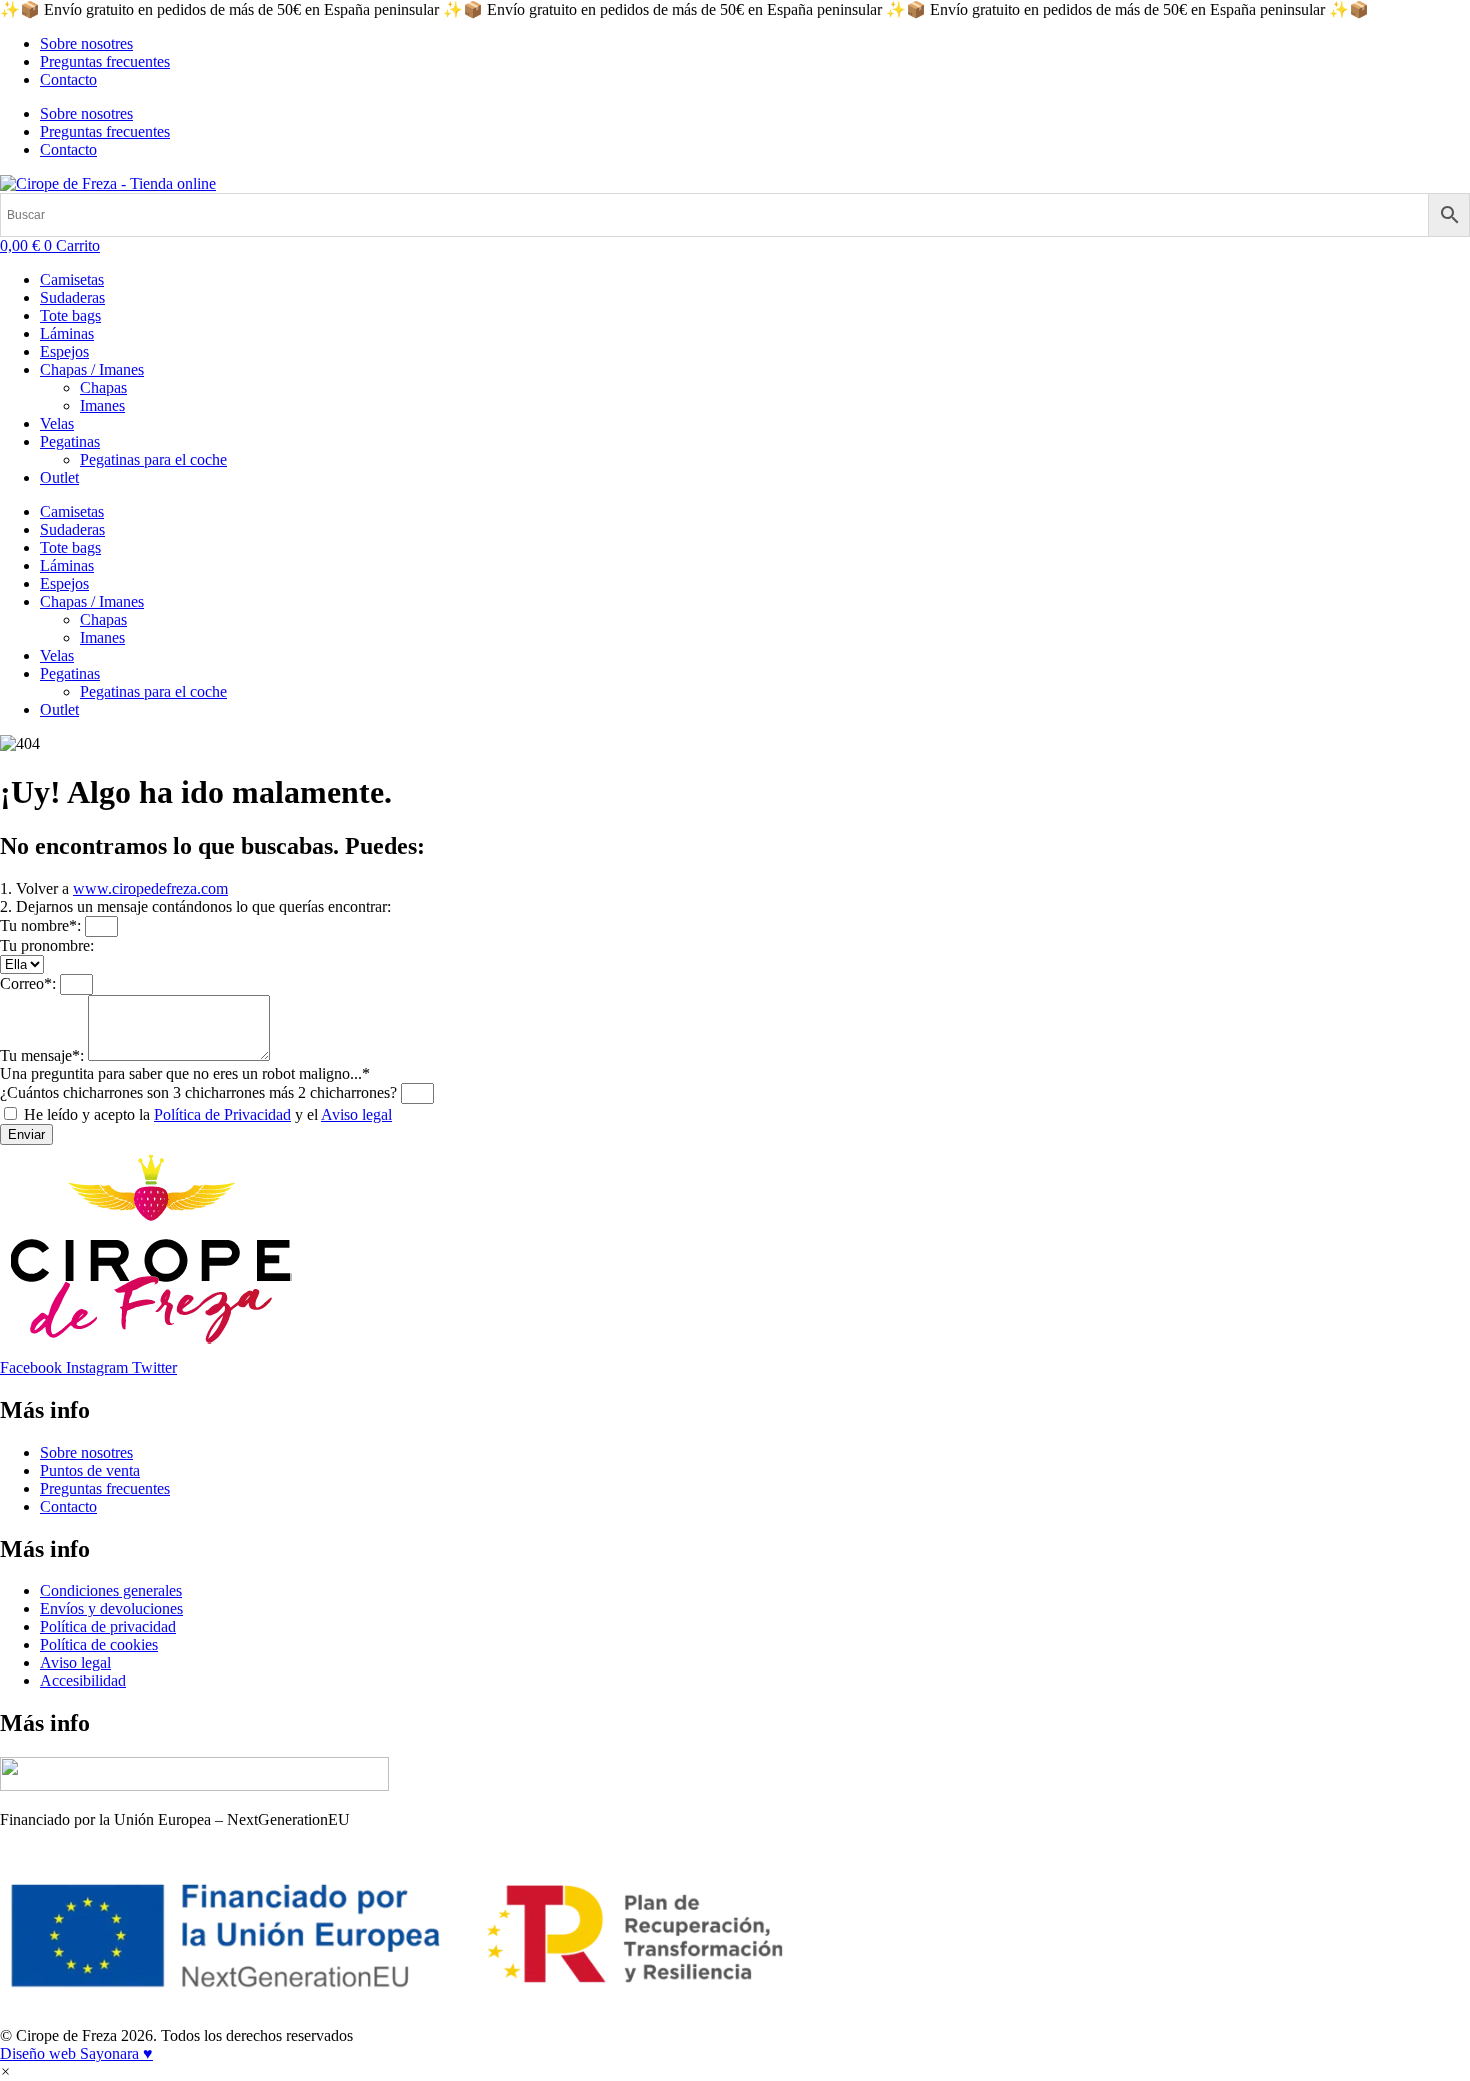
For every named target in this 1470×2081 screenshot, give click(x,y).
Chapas (103, 387)
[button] (5, 2071)
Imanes (102, 405)
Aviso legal (356, 1114)
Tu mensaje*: (44, 1055)
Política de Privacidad (222, 1114)
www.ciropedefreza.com (150, 888)
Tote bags (70, 315)
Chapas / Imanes (92, 369)
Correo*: (30, 983)
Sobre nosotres (86, 43)
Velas (57, 423)
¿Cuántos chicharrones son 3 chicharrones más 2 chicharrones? (200, 1092)
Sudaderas (72, 297)
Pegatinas (70, 441)
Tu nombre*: (42, 925)
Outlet (59, 477)
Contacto (68, 79)
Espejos (64, 351)
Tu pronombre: (47, 945)
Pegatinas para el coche (153, 459)
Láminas (67, 333)
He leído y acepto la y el (208, 1114)
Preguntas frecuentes (105, 61)
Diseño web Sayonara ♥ (76, 2053)
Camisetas (72, 279)
